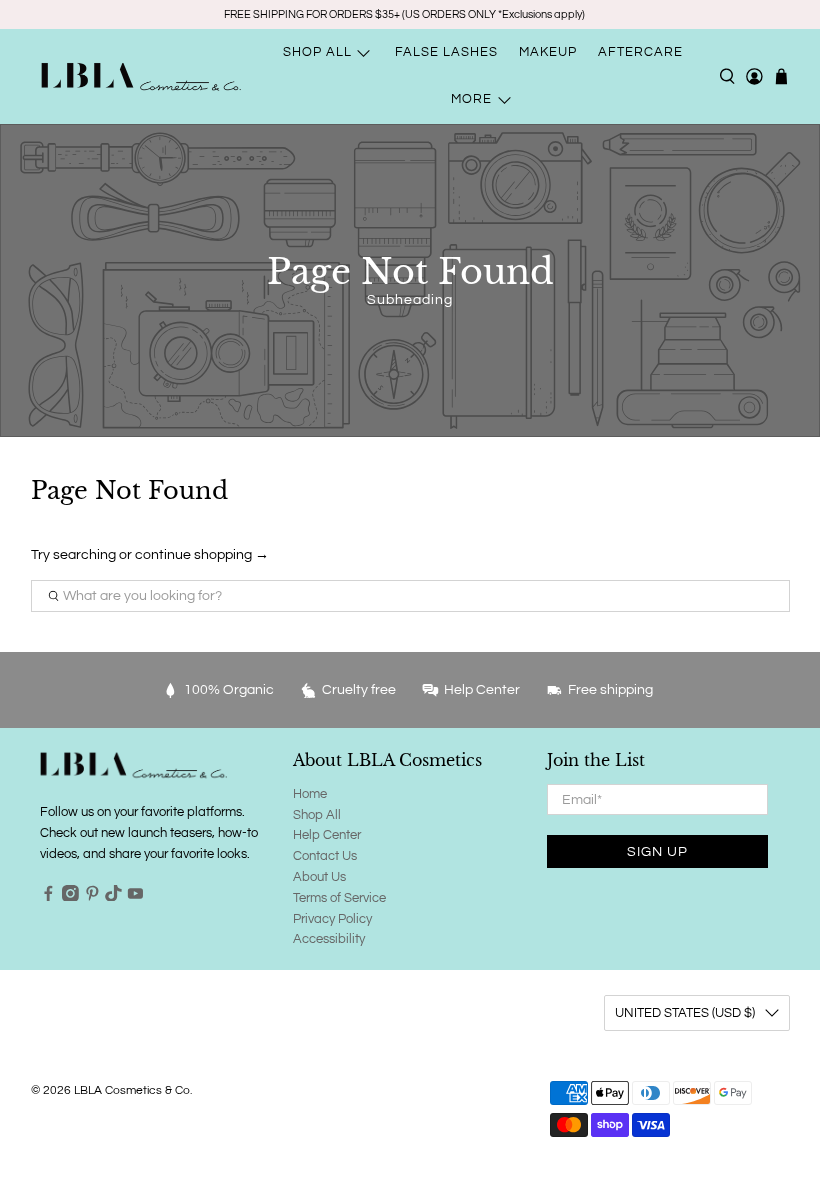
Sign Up (657, 852)
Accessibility (329, 939)
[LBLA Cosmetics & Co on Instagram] (70, 897)
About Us (319, 877)
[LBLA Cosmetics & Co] (141, 76)
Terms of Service (339, 898)
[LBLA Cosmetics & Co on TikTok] (113, 897)
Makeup (548, 52)
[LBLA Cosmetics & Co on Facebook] (48, 897)
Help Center (327, 835)
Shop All (317, 815)
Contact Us (325, 856)
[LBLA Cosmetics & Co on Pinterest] (92, 897)
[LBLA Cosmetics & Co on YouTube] (135, 897)
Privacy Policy (332, 919)
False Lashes (446, 52)
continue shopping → (202, 555)
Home (310, 794)
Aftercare (640, 52)
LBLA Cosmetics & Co (132, 1090)
